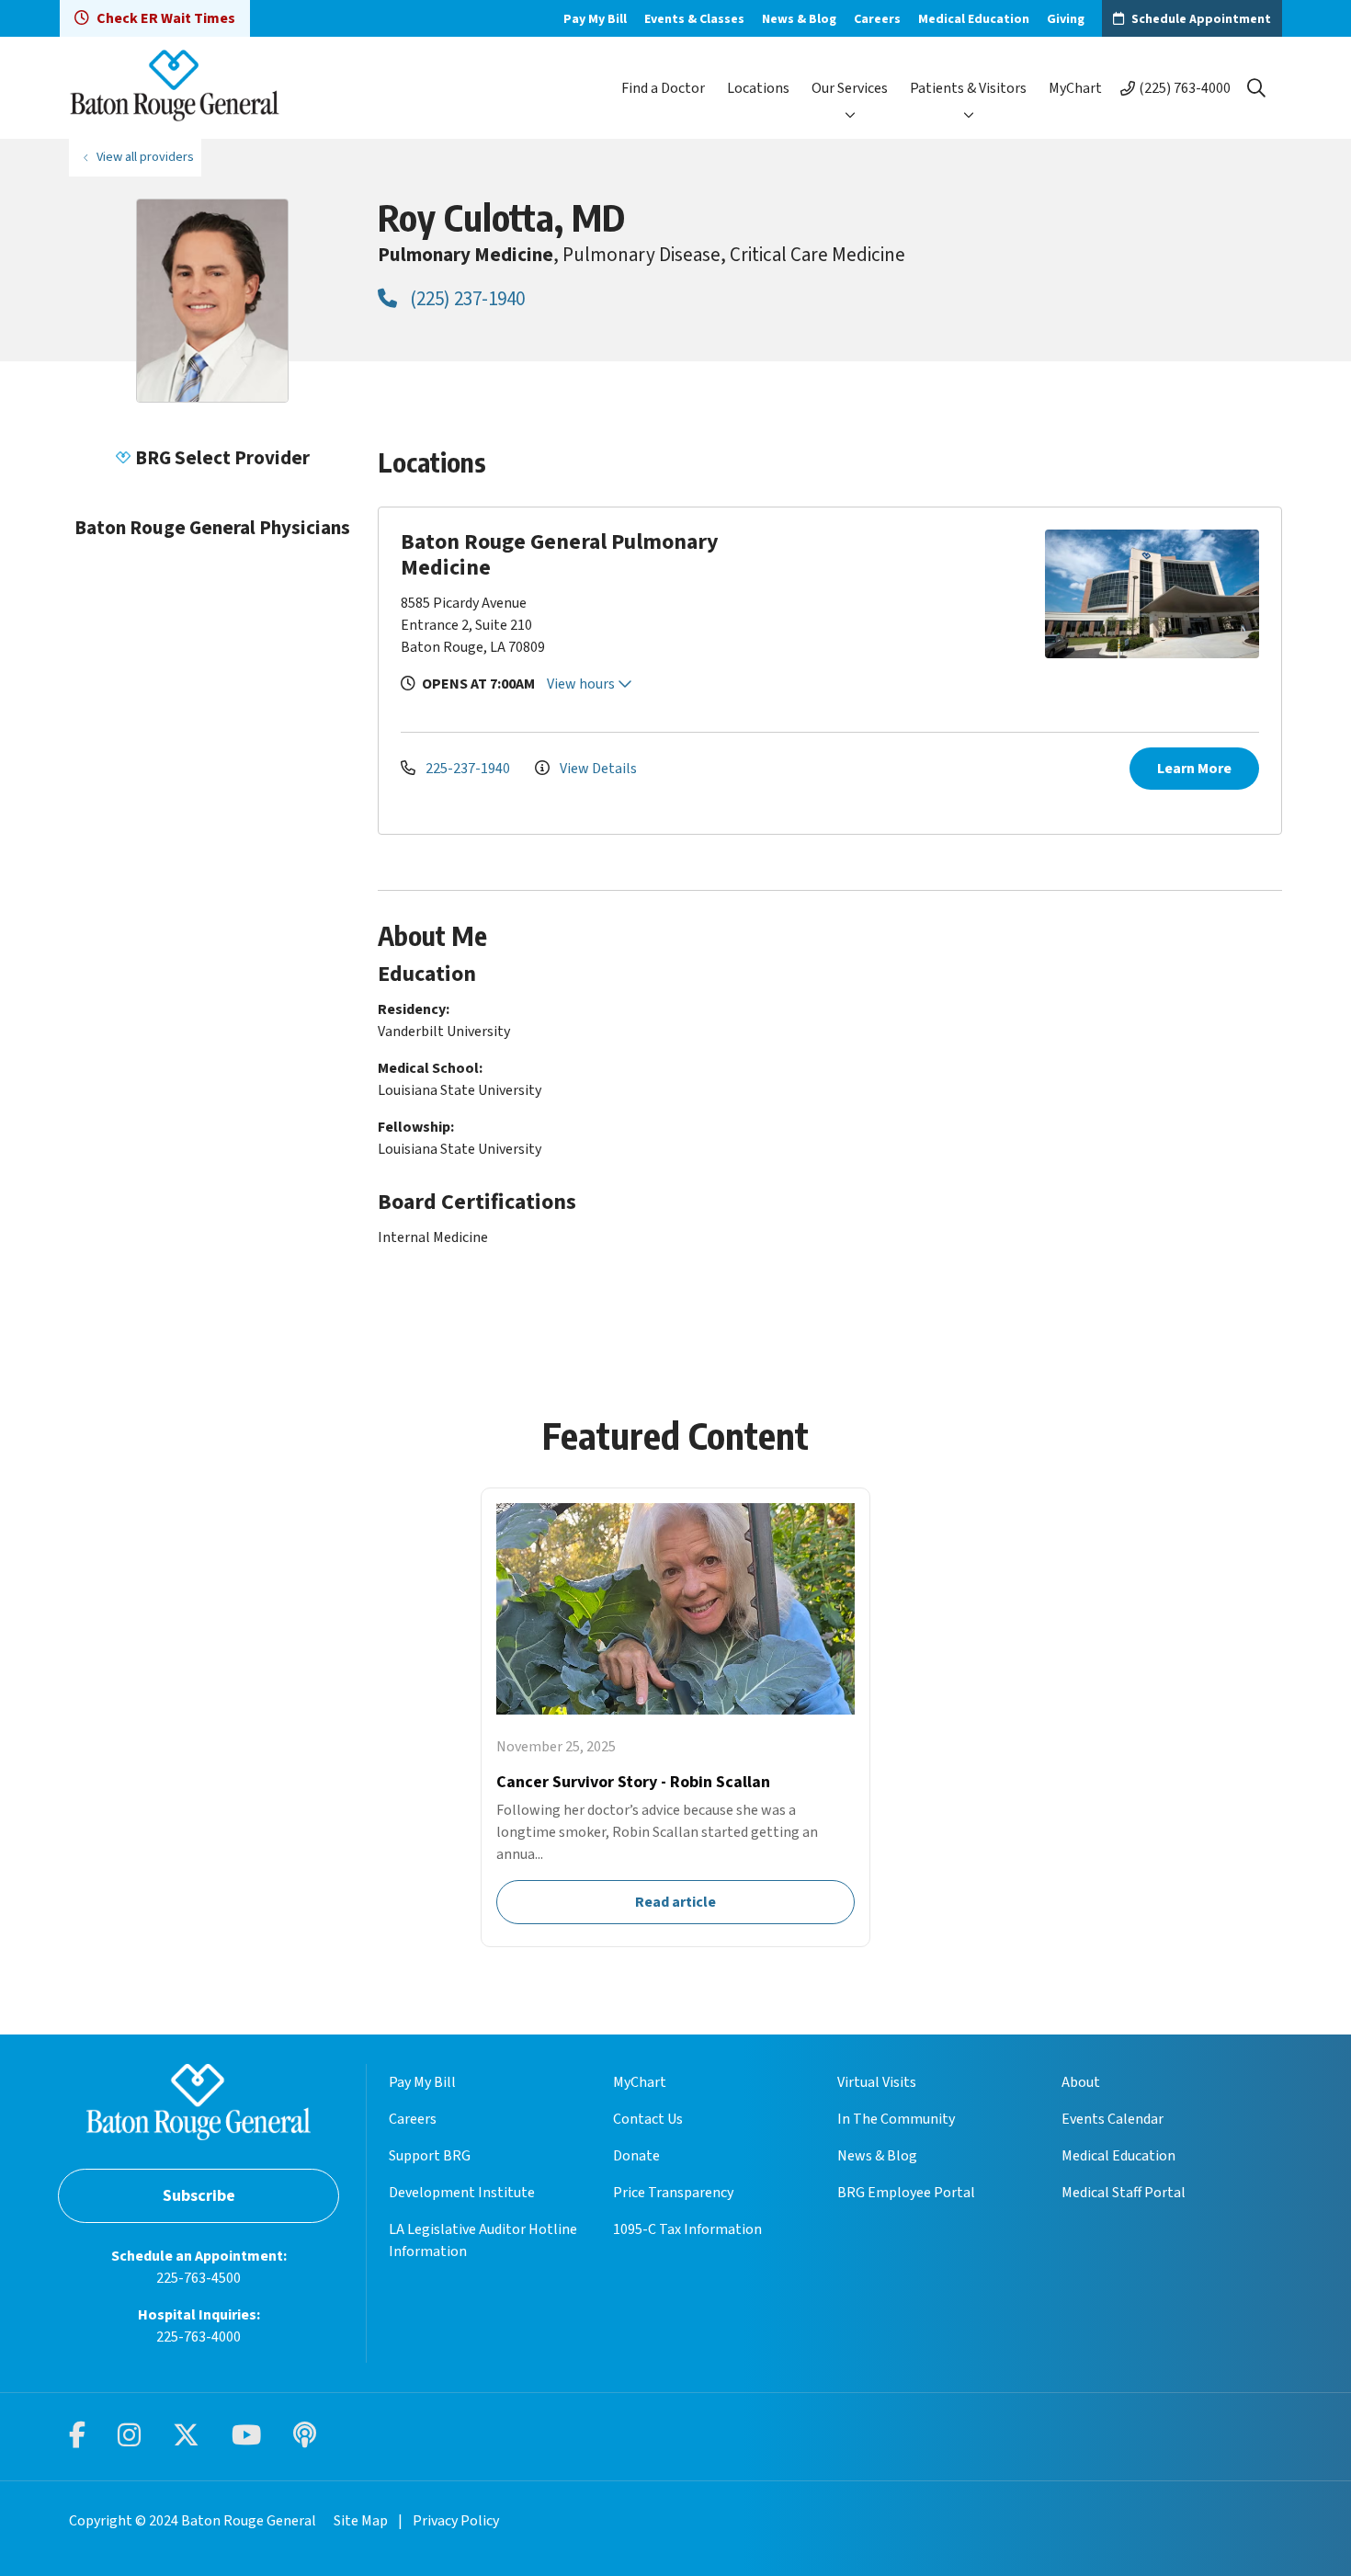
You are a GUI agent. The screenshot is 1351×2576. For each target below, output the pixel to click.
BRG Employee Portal (906, 2193)
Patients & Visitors (968, 88)
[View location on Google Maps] (926, 594)
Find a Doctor (663, 88)
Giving (1066, 19)
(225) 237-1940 (465, 299)
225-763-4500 (199, 2278)
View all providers (145, 157)
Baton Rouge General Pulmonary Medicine (560, 555)
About (1081, 2082)
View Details (597, 769)
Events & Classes (694, 19)
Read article (675, 1717)
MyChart (1075, 88)
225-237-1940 (468, 769)
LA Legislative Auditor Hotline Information (483, 2240)
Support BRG (430, 2156)
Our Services (850, 88)
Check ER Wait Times (166, 18)
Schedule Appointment (1201, 19)
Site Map (361, 2521)
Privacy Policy (456, 2521)
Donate (636, 2156)
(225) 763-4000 (1185, 88)
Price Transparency (673, 2193)
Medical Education (974, 19)
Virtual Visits (877, 2082)
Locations (758, 88)
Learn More (1194, 769)
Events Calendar (1113, 2119)
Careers (877, 19)
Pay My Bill (595, 19)
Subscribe (199, 2196)
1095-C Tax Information (687, 2229)
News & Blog (799, 19)
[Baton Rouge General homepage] (175, 88)
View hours (582, 684)
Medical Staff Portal (1124, 2193)
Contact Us (648, 2119)
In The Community (896, 2119)
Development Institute (462, 2193)
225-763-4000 (199, 2337)
